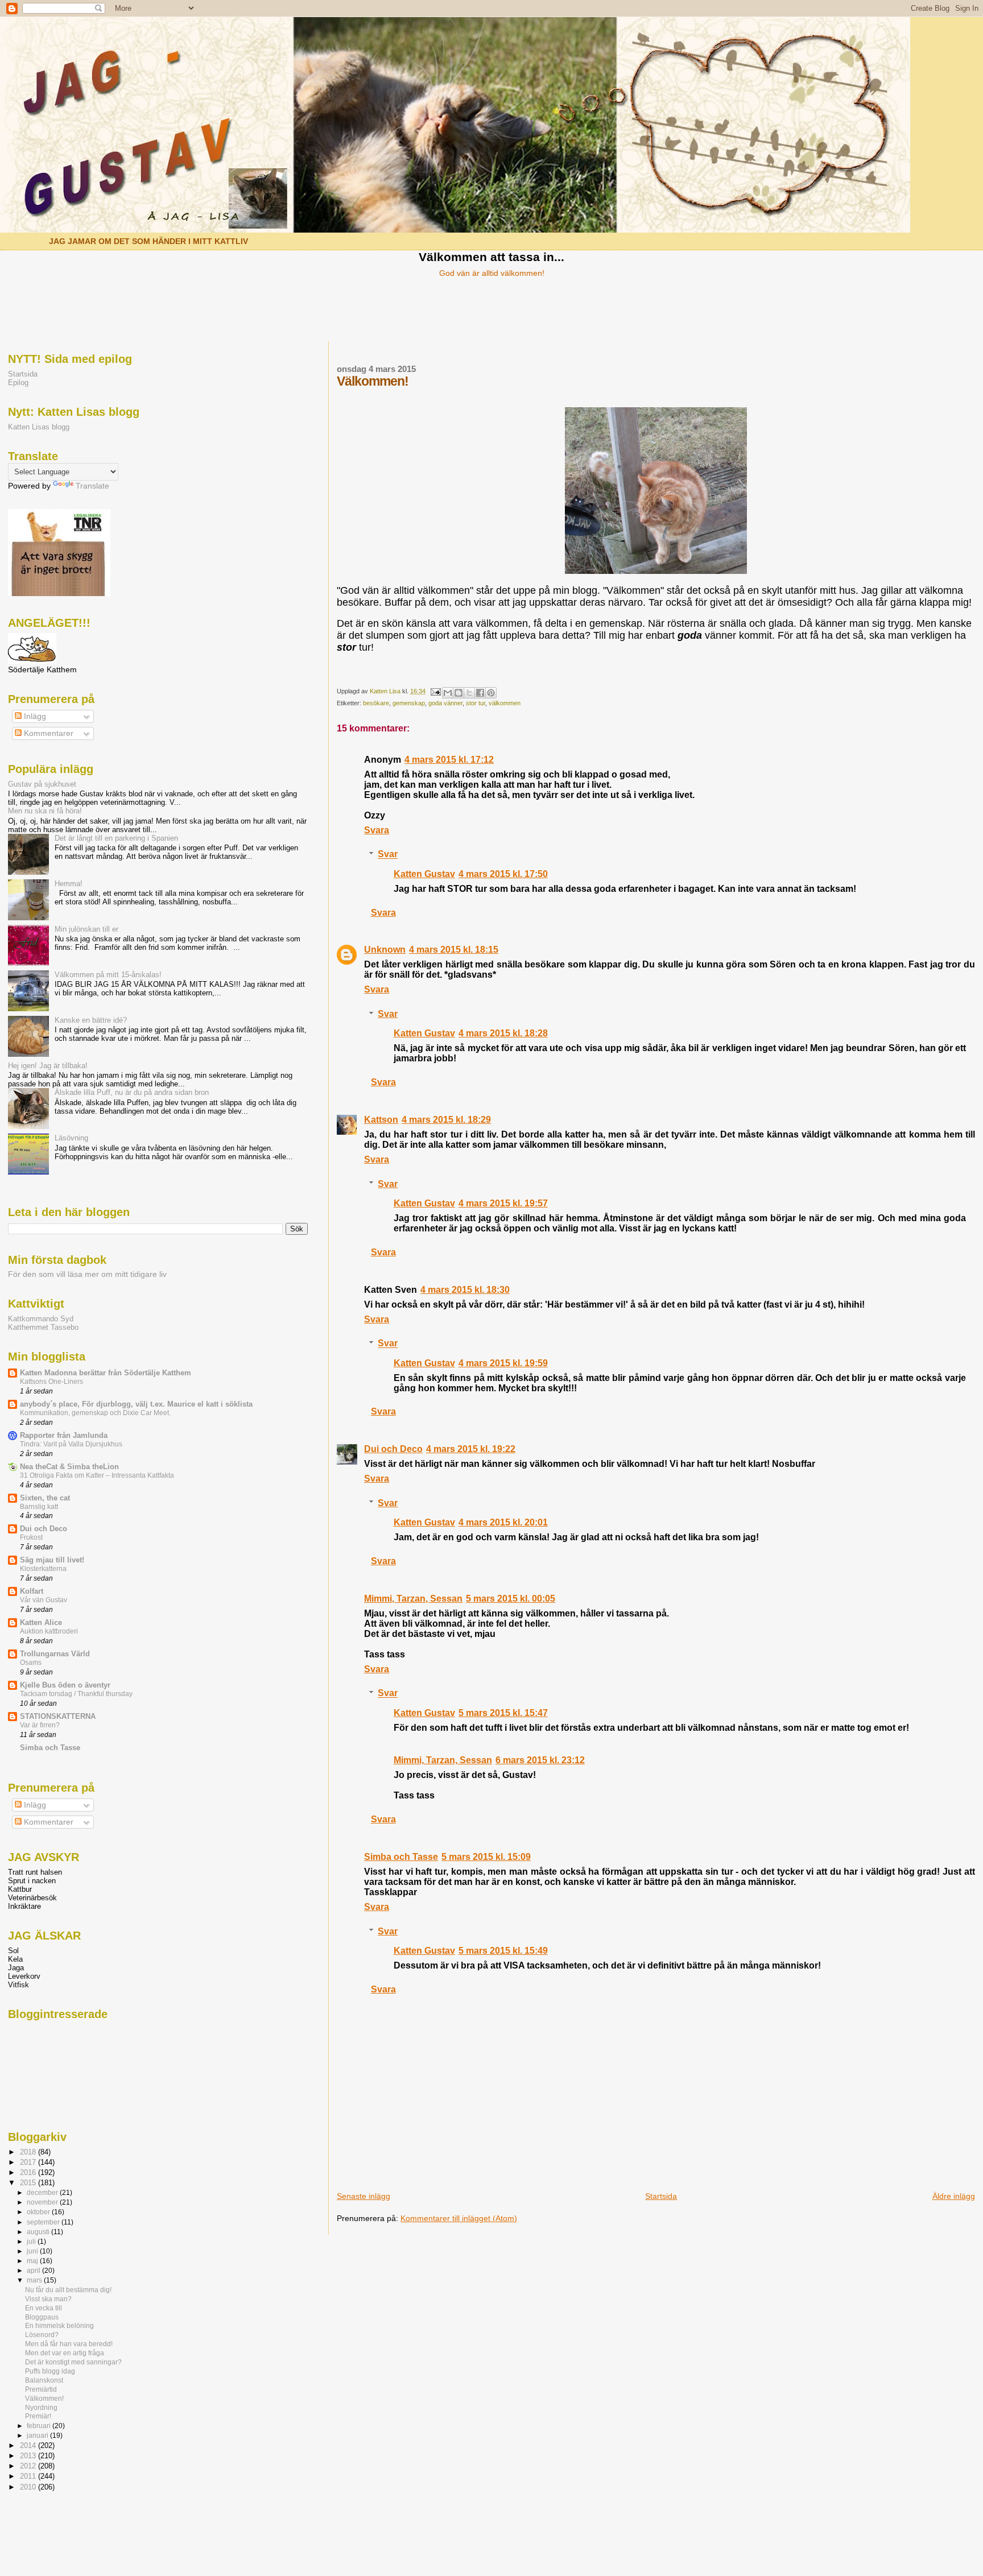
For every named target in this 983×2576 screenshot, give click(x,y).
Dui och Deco (393, 1449)
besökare (376, 703)
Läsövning (71, 1138)
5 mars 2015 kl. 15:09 (486, 1857)
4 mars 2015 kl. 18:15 (454, 950)
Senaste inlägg (364, 2196)
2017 (29, 2162)
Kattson (381, 1120)
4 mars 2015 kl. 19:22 (471, 1449)
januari (38, 2436)
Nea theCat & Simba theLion (69, 1467)
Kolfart (32, 1591)
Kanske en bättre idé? (91, 1020)
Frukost (31, 1537)
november (43, 2202)
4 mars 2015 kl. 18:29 (446, 1120)
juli (32, 2242)
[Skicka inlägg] (435, 691)
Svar (388, 855)
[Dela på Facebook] (480, 693)
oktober (39, 2212)
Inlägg (34, 716)
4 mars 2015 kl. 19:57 (503, 1203)
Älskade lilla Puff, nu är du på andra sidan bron (132, 1092)
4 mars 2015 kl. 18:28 (503, 1033)
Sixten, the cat (45, 1498)
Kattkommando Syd (41, 1319)
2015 (29, 2183)
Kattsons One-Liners (51, 1382)
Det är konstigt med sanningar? (73, 2362)
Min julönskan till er (86, 929)
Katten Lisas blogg (39, 427)
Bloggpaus (42, 2317)
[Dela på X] (469, 693)
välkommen (505, 703)
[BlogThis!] (459, 693)
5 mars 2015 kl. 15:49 (503, 1951)
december (43, 2193)
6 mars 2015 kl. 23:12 (540, 1760)
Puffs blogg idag (50, 2371)
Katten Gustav (424, 874)
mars (35, 2280)
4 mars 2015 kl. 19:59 (503, 1363)
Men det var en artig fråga (65, 2353)
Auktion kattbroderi (49, 1631)
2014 (29, 2445)
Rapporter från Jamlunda (64, 1435)
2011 (29, 2476)
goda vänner (445, 703)
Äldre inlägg (954, 2196)
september (44, 2222)
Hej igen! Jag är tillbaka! (48, 1066)
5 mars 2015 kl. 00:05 (511, 1599)
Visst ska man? (48, 2299)
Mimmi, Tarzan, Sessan (413, 1599)
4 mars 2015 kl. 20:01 (503, 1522)
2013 (29, 2456)
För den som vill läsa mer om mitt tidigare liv (87, 1274)
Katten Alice (41, 1622)
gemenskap (409, 703)
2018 (29, 2152)
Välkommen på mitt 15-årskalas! (108, 975)
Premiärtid (41, 2389)
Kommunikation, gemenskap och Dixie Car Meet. (95, 1413)
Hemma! (69, 884)
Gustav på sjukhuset (42, 784)
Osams (31, 1663)
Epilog (18, 383)
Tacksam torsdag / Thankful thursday (76, 1694)
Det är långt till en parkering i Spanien (116, 838)
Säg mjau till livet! (52, 1560)
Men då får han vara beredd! (69, 2344)
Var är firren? (40, 1725)
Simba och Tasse (401, 1857)
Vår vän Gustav (44, 1600)
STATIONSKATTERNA (58, 1716)
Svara (377, 830)
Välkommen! (44, 2398)
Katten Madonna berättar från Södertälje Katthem (106, 1373)
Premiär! (38, 2416)
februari (40, 2426)
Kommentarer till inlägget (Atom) (459, 2218)
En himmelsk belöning (59, 2325)
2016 (29, 2172)
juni (33, 2251)
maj (33, 2261)
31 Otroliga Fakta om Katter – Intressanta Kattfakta (97, 1475)
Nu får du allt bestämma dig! (68, 2290)
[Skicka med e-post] (448, 693)
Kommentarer (48, 733)
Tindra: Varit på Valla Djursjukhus (71, 1444)
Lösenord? (42, 2335)
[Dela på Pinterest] (491, 693)
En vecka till (44, 2308)
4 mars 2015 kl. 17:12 (449, 760)
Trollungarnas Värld (55, 1654)
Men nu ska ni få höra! (45, 811)
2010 (29, 2487)
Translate (92, 486)
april (34, 2271)
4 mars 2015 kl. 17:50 (503, 874)
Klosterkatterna (43, 1569)
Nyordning (41, 2407)
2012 (29, 2466)
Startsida (661, 2196)
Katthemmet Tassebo (43, 1327)
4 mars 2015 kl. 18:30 (465, 1290)
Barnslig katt (39, 1507)
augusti (39, 2232)
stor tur (476, 703)
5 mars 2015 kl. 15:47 (503, 1713)
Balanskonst (44, 2380)
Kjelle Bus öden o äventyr (65, 1685)
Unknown (385, 950)
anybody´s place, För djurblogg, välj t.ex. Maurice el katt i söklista (136, 1404)
